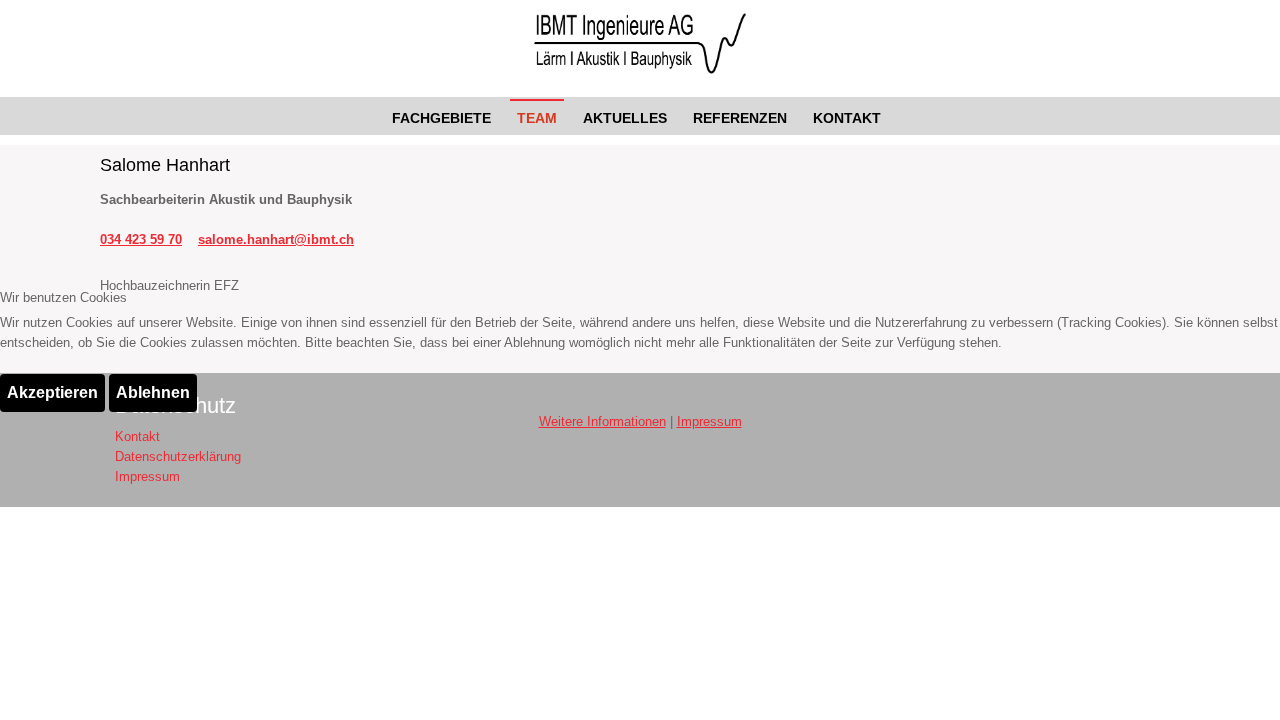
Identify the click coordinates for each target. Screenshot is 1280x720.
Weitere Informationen (602, 421)
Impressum (709, 421)
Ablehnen (153, 392)
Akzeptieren (52, 392)
